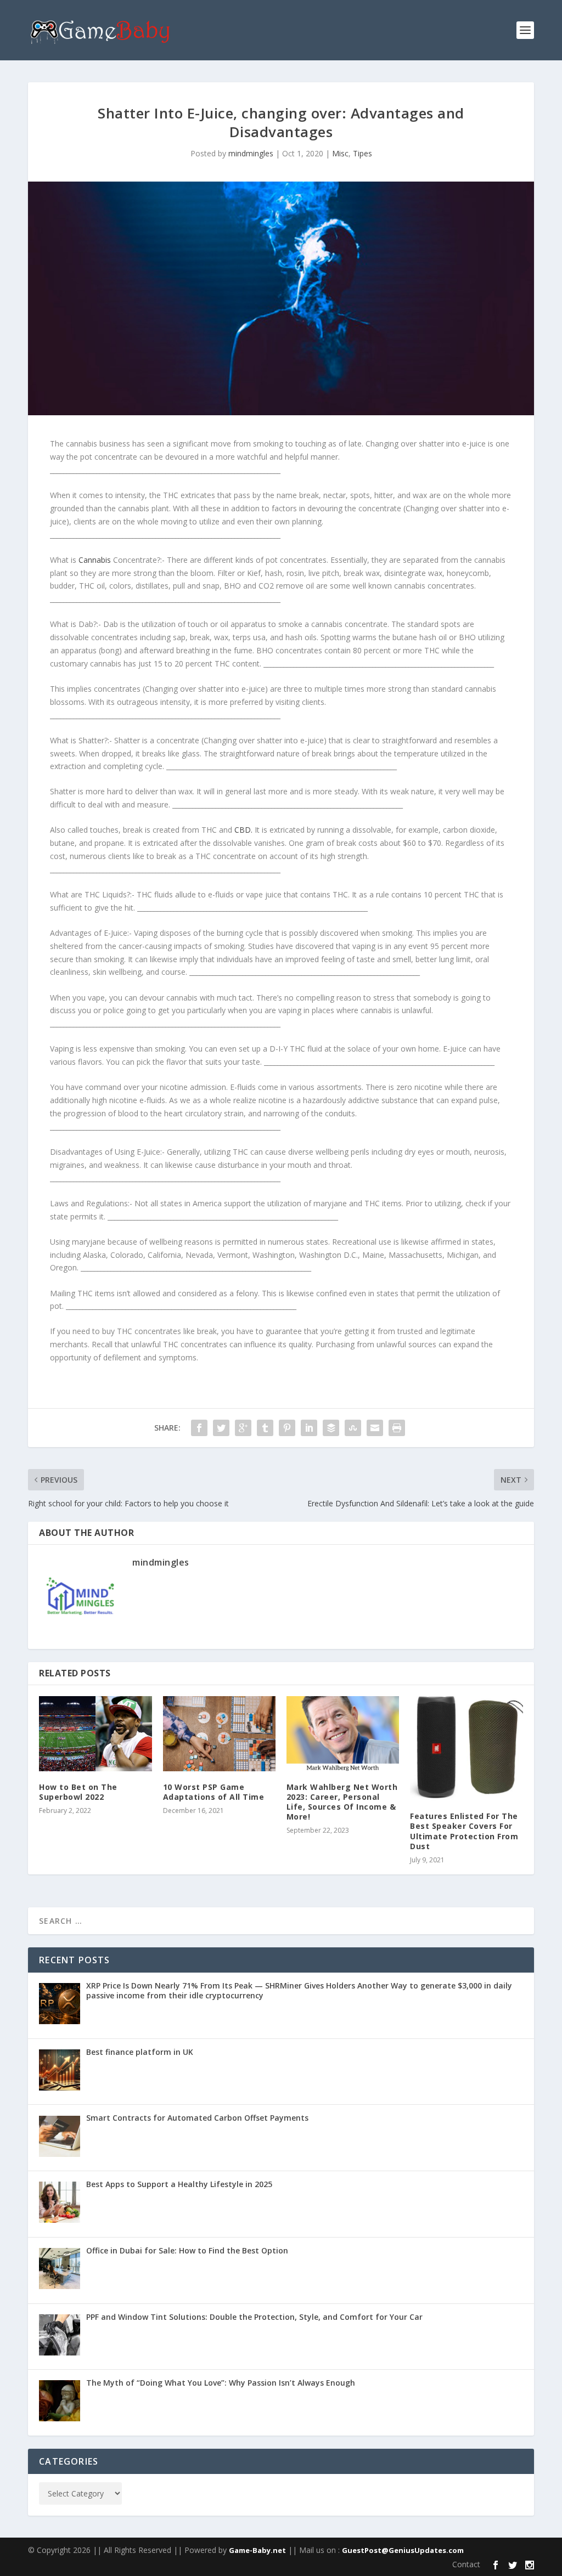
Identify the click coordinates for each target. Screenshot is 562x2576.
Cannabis (96, 560)
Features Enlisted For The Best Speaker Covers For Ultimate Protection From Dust (464, 1831)
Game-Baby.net (257, 2550)
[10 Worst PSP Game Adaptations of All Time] (219, 1734)
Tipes (363, 153)
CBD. (243, 830)
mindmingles (251, 153)
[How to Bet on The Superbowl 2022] (95, 1734)
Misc (340, 153)
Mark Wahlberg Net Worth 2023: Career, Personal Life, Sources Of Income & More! (342, 1802)
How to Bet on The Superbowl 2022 (78, 1792)
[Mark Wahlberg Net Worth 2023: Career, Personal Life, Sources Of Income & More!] (343, 1734)
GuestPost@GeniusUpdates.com (403, 2550)
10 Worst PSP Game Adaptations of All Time (214, 1792)
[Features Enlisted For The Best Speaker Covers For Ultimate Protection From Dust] (466, 1749)
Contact (466, 2564)
